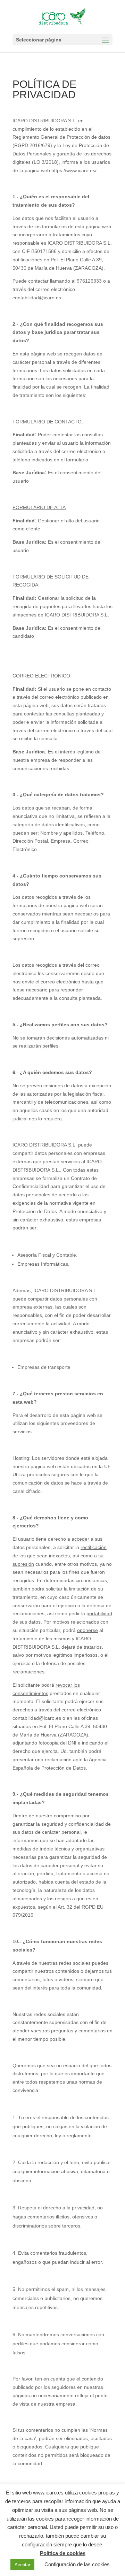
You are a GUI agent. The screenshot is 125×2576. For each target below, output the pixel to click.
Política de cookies (63, 2553)
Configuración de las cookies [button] (77, 2564)
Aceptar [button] (22, 2565)
